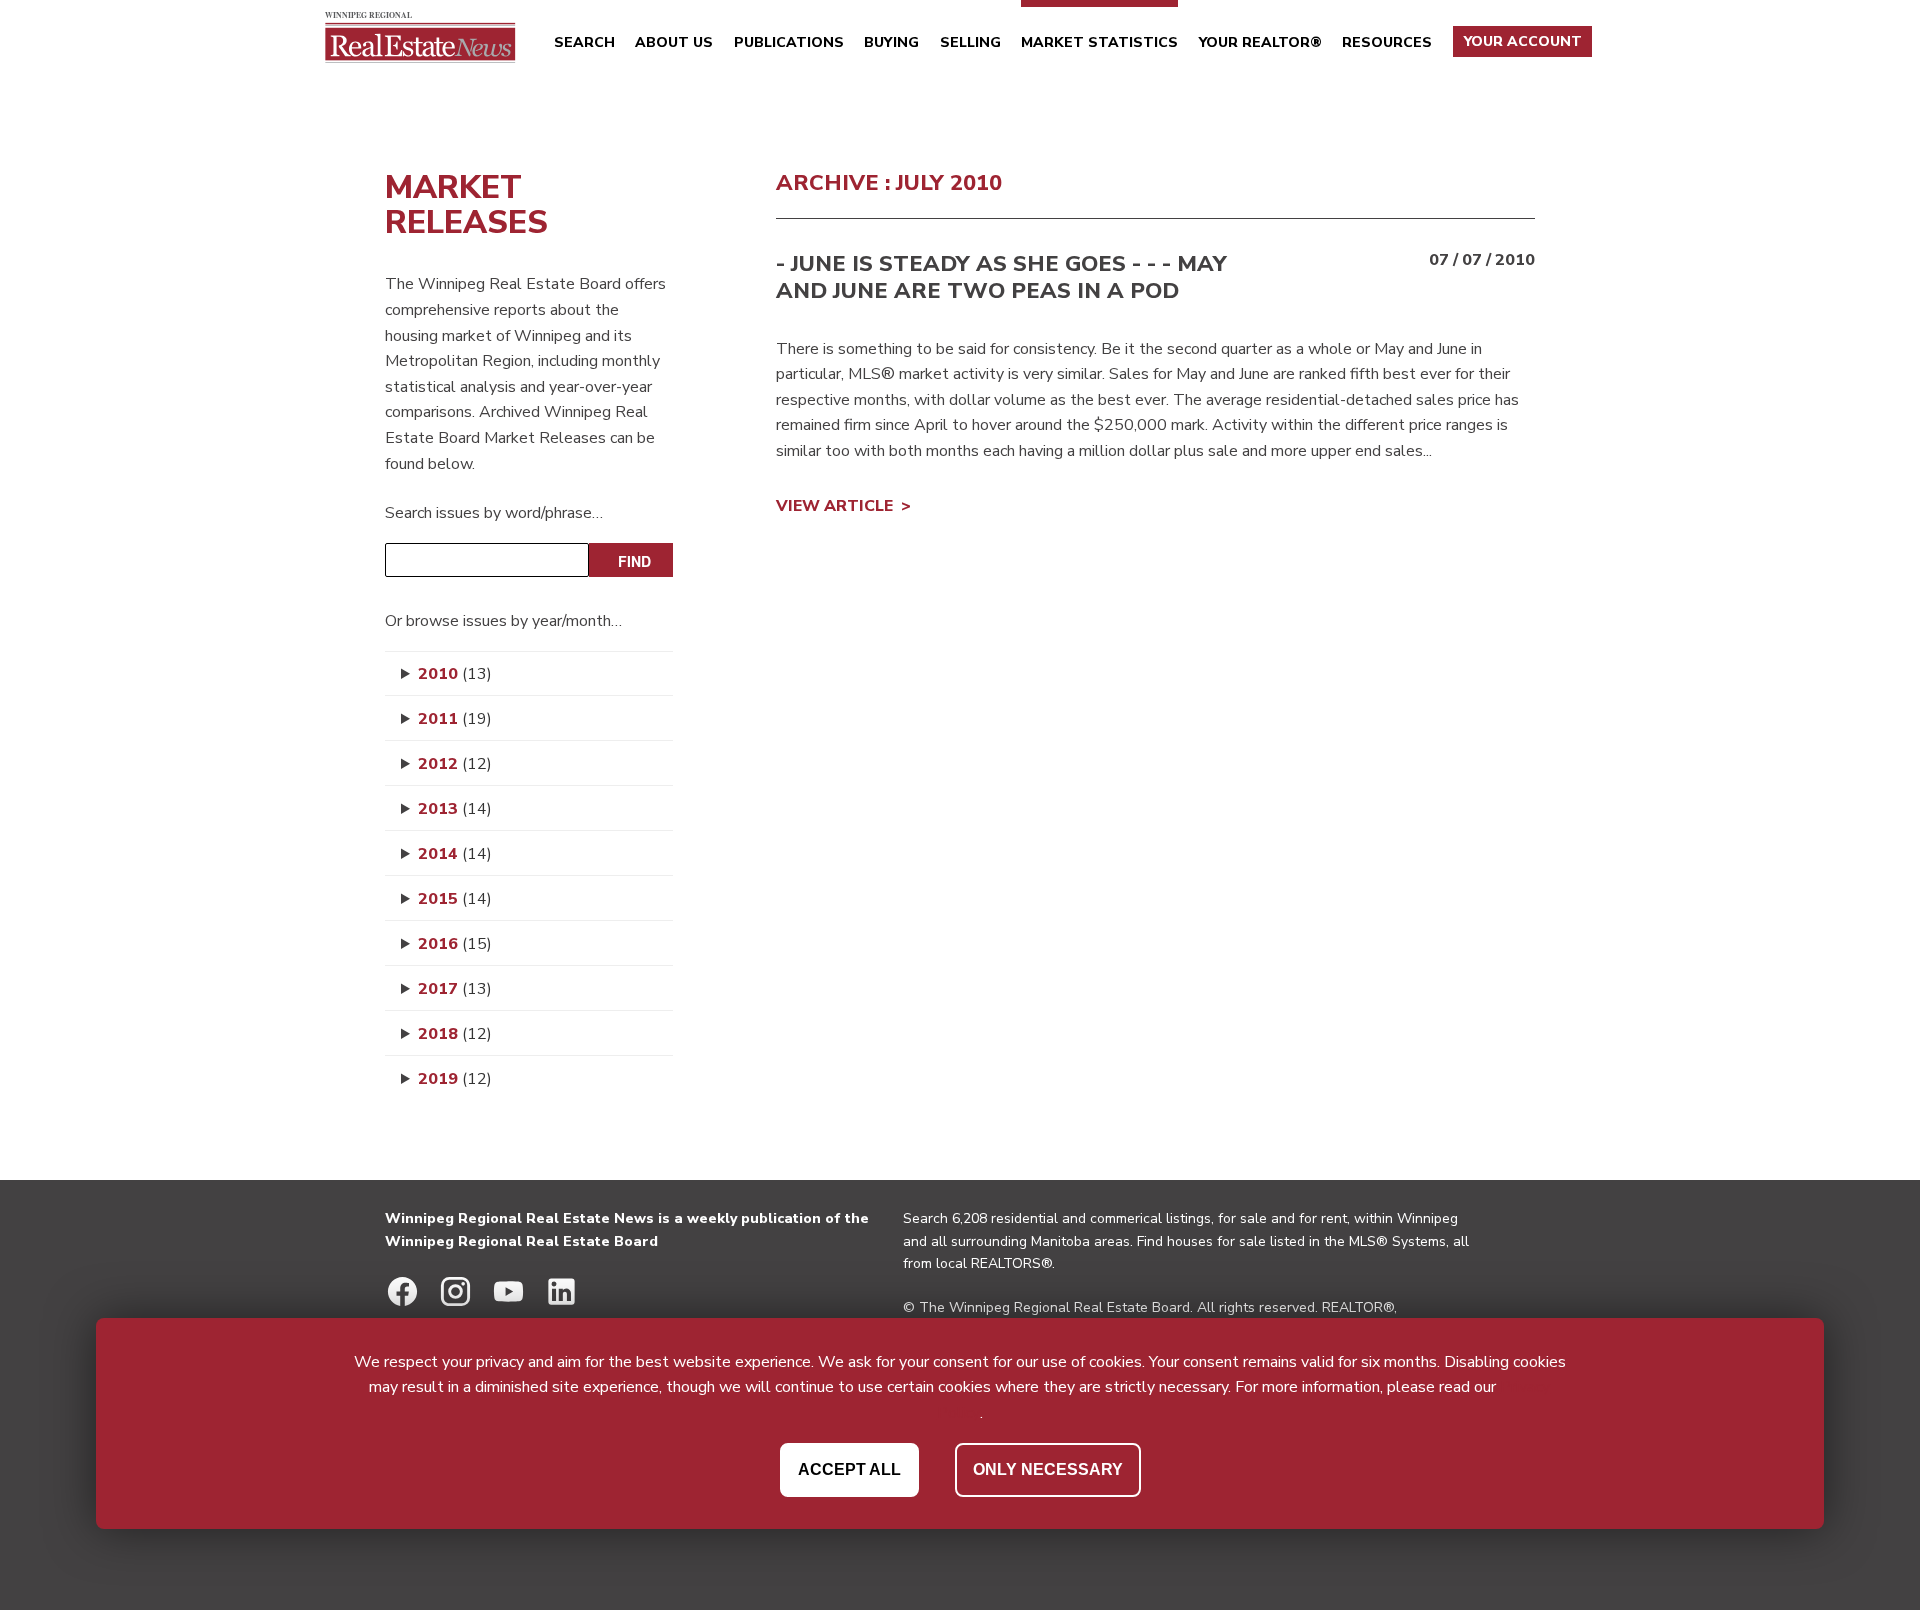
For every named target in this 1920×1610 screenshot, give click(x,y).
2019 (455, 1079)
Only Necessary (1048, 1469)
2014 (455, 854)
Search (584, 42)
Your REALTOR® (1260, 42)
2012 (455, 764)
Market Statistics (1099, 42)
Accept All (849, 1469)
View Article (834, 506)
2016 (455, 944)
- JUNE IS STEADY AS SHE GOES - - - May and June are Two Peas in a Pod (1001, 277)
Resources (1387, 42)
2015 (455, 899)
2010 (455, 674)
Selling (970, 42)
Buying (891, 42)
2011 (455, 719)
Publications (789, 42)
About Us (674, 42)
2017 (455, 989)
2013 (455, 809)
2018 (455, 1034)
